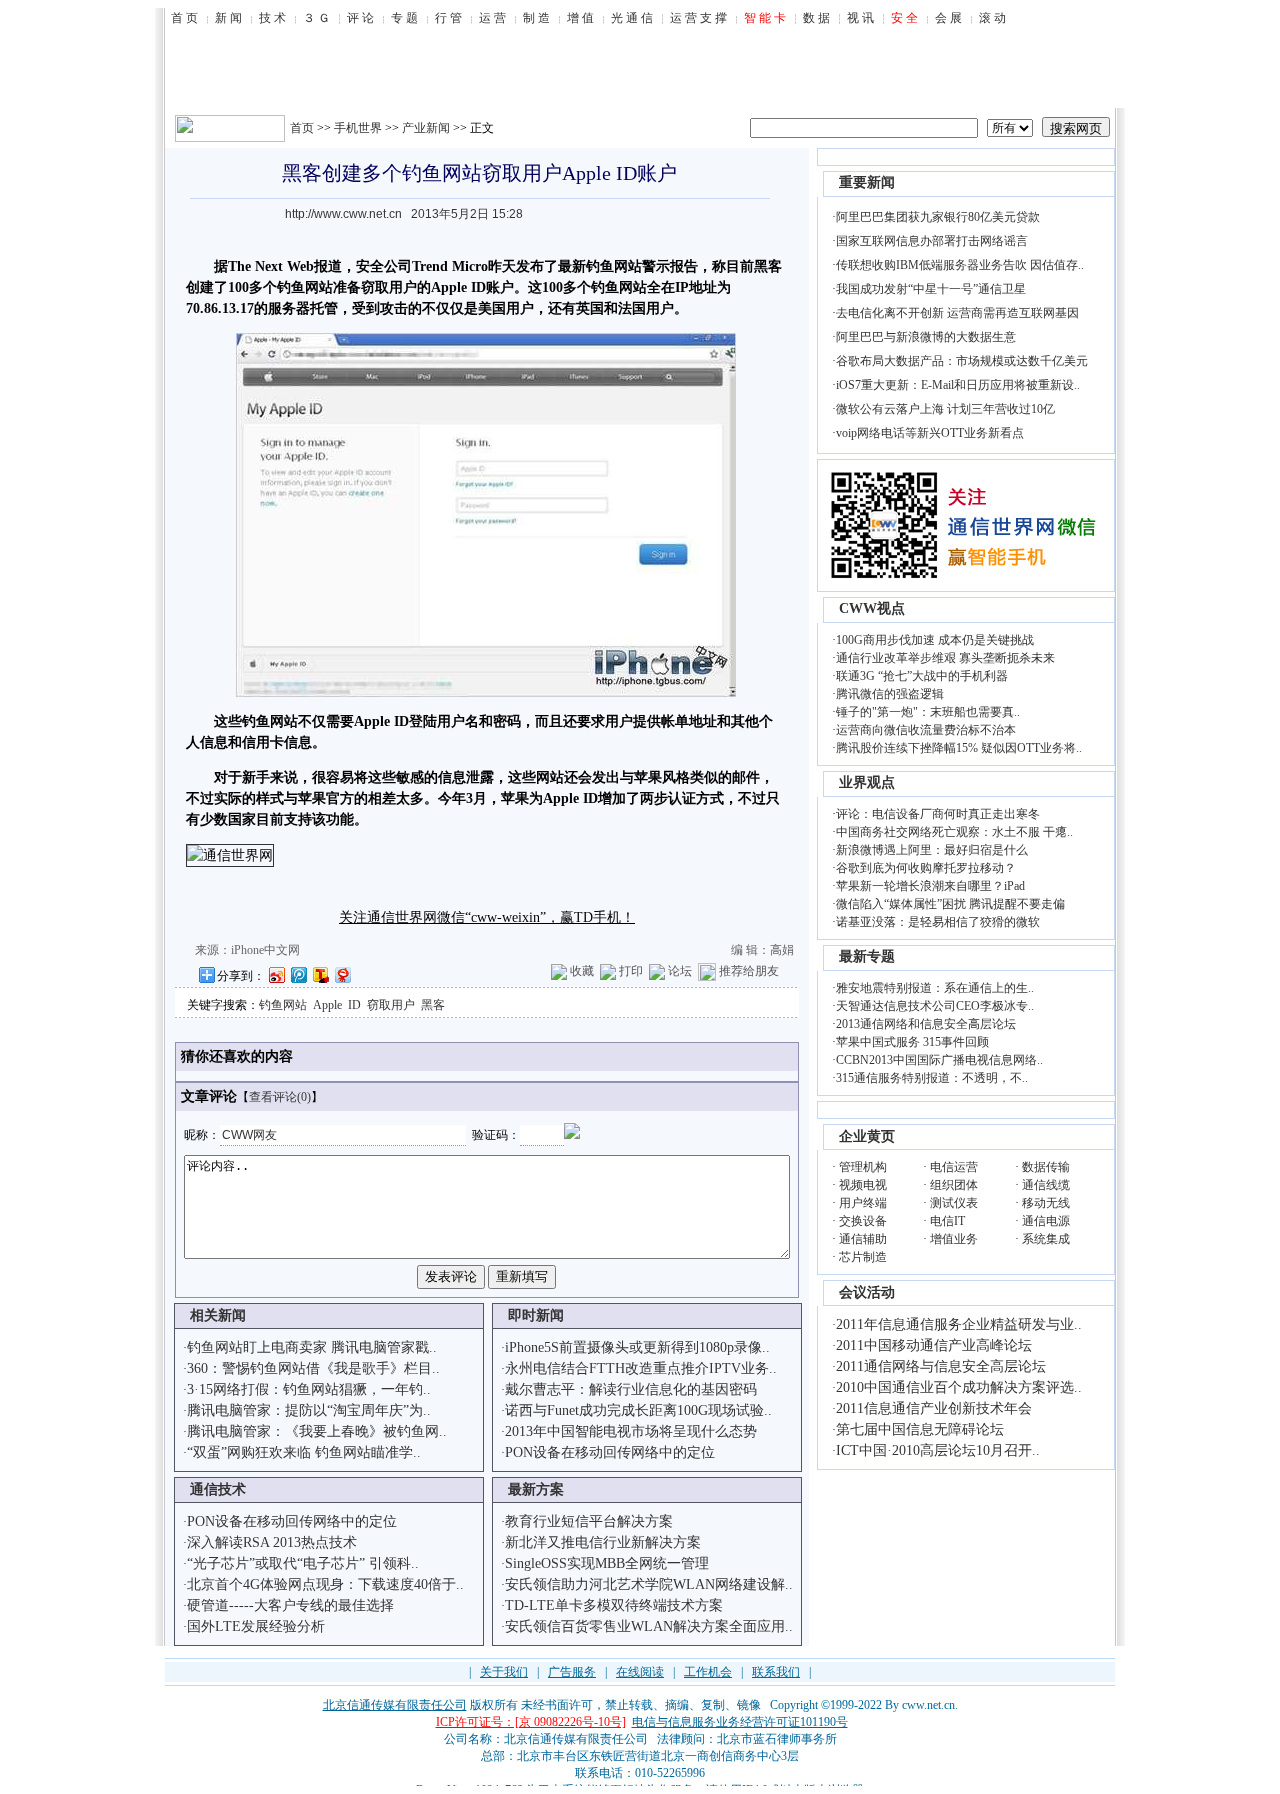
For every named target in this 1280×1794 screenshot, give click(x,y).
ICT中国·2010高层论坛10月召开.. (938, 1450)
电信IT (947, 1221)
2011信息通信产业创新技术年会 (934, 1408)
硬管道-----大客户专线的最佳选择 (290, 1605)
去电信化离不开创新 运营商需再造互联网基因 (957, 313)
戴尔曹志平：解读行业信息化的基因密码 (631, 1389)
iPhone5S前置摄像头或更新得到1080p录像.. (637, 1347)
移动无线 (1046, 1203)
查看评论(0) (280, 1097)
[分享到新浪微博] (276, 974)
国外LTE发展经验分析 (256, 1626)
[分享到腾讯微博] (298, 974)
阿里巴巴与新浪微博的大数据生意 (926, 337)
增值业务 (954, 1239)
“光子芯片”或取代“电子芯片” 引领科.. (303, 1563)
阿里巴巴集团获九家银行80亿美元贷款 (938, 217)
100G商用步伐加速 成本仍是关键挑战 (935, 640)
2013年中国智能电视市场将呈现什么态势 (631, 1431)
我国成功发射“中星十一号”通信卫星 (931, 289)
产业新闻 (426, 128)
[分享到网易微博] (342, 974)
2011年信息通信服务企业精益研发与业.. (959, 1324)
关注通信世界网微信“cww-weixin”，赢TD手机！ (487, 917)
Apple (327, 1005)
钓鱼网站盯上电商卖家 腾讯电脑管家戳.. (312, 1347)
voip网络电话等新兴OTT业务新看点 (930, 433)
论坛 (680, 971)
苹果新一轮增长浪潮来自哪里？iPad (930, 886)
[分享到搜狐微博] (320, 974)
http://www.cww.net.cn (343, 214)
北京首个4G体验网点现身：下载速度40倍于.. (325, 1584)
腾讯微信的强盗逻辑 (890, 694)
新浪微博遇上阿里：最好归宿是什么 (932, 850)
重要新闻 (867, 182)
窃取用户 (391, 1005)
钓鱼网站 (283, 1005)
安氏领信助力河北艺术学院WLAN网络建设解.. (649, 1584)
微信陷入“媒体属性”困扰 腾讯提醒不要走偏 (950, 904)
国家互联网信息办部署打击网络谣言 (932, 241)
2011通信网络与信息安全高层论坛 (941, 1366)
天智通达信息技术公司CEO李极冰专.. (935, 1006)
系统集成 (1046, 1239)
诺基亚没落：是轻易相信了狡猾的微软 (938, 922)
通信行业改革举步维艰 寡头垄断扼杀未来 (945, 658)
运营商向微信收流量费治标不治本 (926, 730)
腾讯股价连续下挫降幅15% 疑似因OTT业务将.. (959, 748)
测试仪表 (954, 1203)
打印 (631, 971)
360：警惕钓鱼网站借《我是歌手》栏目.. (313, 1368)
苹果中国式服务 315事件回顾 (912, 1042)
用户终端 (863, 1203)
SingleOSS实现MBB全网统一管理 (607, 1563)
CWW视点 (872, 608)
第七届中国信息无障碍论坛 (920, 1429)
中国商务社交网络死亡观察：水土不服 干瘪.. (954, 832)
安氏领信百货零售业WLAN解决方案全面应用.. (649, 1626)
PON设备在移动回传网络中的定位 (610, 1452)
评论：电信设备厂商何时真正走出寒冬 (938, 814)
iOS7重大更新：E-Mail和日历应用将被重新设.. (958, 385)
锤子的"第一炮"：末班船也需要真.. (928, 712)
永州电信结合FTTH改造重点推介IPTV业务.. (641, 1368)
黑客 (433, 1005)
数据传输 (1046, 1167)
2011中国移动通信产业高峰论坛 (934, 1345)
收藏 (582, 971)
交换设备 (863, 1221)
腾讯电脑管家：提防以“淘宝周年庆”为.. (309, 1410)
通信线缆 (1046, 1185)
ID (354, 1005)
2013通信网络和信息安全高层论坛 (926, 1024)
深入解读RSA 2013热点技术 (272, 1542)
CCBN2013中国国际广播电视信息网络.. (939, 1060)
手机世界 (358, 128)
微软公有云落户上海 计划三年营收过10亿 (945, 409)
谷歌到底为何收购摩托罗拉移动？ (926, 868)
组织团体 (954, 1185)
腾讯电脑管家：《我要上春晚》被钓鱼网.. (317, 1431)
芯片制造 (863, 1257)
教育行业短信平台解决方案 (589, 1521)
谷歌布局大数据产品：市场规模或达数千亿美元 (962, 361)
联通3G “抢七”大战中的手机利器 (922, 676)
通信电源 (1046, 1221)
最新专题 (867, 956)
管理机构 (863, 1167)
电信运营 (954, 1167)
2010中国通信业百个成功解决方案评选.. (959, 1387)
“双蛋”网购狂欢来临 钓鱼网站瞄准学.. (304, 1452)
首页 (302, 128)
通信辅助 (863, 1239)
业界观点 (867, 782)
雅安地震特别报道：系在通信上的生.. (935, 988)
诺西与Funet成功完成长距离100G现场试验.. (638, 1410)
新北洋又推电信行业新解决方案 (603, 1542)
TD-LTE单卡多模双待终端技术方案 (614, 1605)
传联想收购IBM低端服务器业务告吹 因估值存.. (960, 265)
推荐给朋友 (749, 971)
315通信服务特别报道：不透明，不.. (932, 1078)
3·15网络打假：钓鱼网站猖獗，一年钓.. (309, 1389)
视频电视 (863, 1185)
